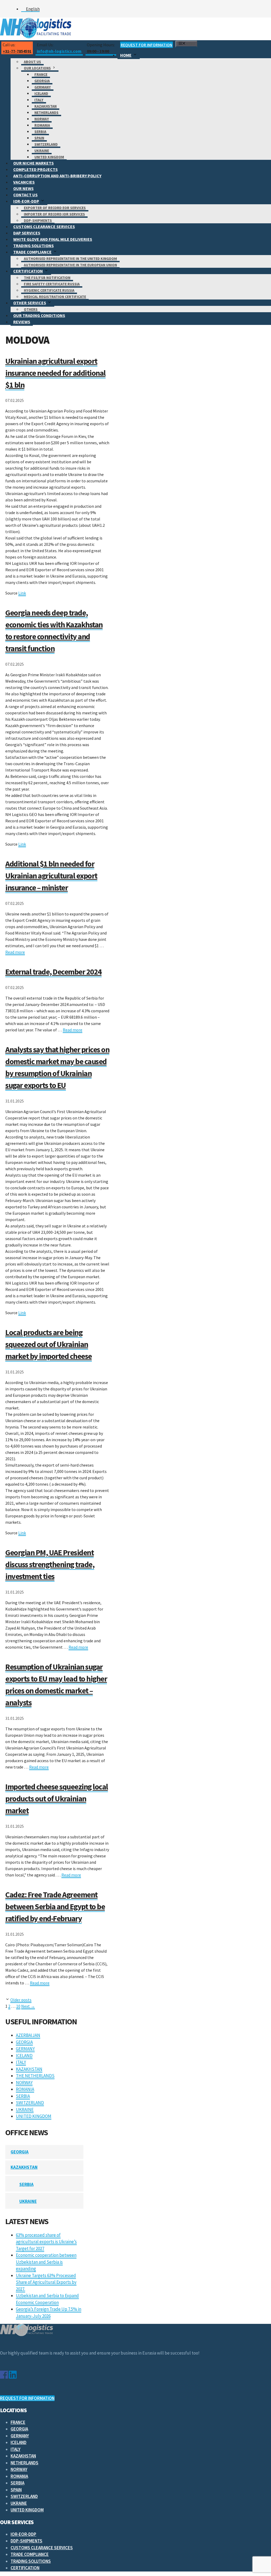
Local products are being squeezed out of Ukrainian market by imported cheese (49, 1344)
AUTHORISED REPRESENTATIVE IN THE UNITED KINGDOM (70, 258)
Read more (15, 952)
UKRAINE (42, 151)
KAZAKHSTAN (46, 106)
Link (22, 593)
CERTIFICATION (28, 271)
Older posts (21, 2000)
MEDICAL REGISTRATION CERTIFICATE (55, 297)
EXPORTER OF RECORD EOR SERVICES (55, 208)
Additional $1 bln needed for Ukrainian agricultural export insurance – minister (51, 876)
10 (18, 2006)
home (126, 55)
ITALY (39, 100)
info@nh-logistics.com (59, 51)
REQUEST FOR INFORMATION (146, 45)
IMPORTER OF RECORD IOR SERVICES (54, 214)
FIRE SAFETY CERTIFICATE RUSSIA (52, 284)
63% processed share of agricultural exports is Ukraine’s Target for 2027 (46, 2242)
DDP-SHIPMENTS (38, 220)
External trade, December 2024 (53, 972)
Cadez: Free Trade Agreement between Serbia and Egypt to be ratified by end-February (55, 1906)
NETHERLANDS (46, 112)
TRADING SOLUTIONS (33, 246)
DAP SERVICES (27, 233)
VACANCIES (24, 182)
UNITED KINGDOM (49, 157)
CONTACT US (25, 195)
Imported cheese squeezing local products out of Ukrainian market (57, 1798)
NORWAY (42, 119)
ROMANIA (42, 125)
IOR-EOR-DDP (26, 201)
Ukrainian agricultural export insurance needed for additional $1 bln (55, 373)
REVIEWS (22, 322)
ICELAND (41, 93)
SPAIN (39, 138)
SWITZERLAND (46, 144)
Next (28, 2006)
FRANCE (41, 74)
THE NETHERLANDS (35, 2076)
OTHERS (31, 309)
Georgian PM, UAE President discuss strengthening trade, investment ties (50, 1564)
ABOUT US (32, 62)
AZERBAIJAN (28, 2035)
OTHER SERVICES (30, 303)
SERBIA (40, 131)
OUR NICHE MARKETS (33, 163)
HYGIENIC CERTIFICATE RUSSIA (49, 290)
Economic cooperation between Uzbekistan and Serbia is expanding (46, 2262)
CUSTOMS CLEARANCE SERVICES (44, 226)
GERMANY (43, 87)
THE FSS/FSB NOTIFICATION (47, 278)
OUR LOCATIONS (37, 68)
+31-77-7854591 (17, 51)
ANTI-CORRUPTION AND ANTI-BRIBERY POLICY (57, 176)
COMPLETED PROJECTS (35, 169)
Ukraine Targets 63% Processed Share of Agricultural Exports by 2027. (46, 2282)
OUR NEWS (23, 188)
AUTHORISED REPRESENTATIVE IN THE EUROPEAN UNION (70, 265)
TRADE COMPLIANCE (32, 252)
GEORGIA (42, 81)
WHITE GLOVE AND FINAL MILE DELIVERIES (53, 239)
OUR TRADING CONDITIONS (39, 315)
